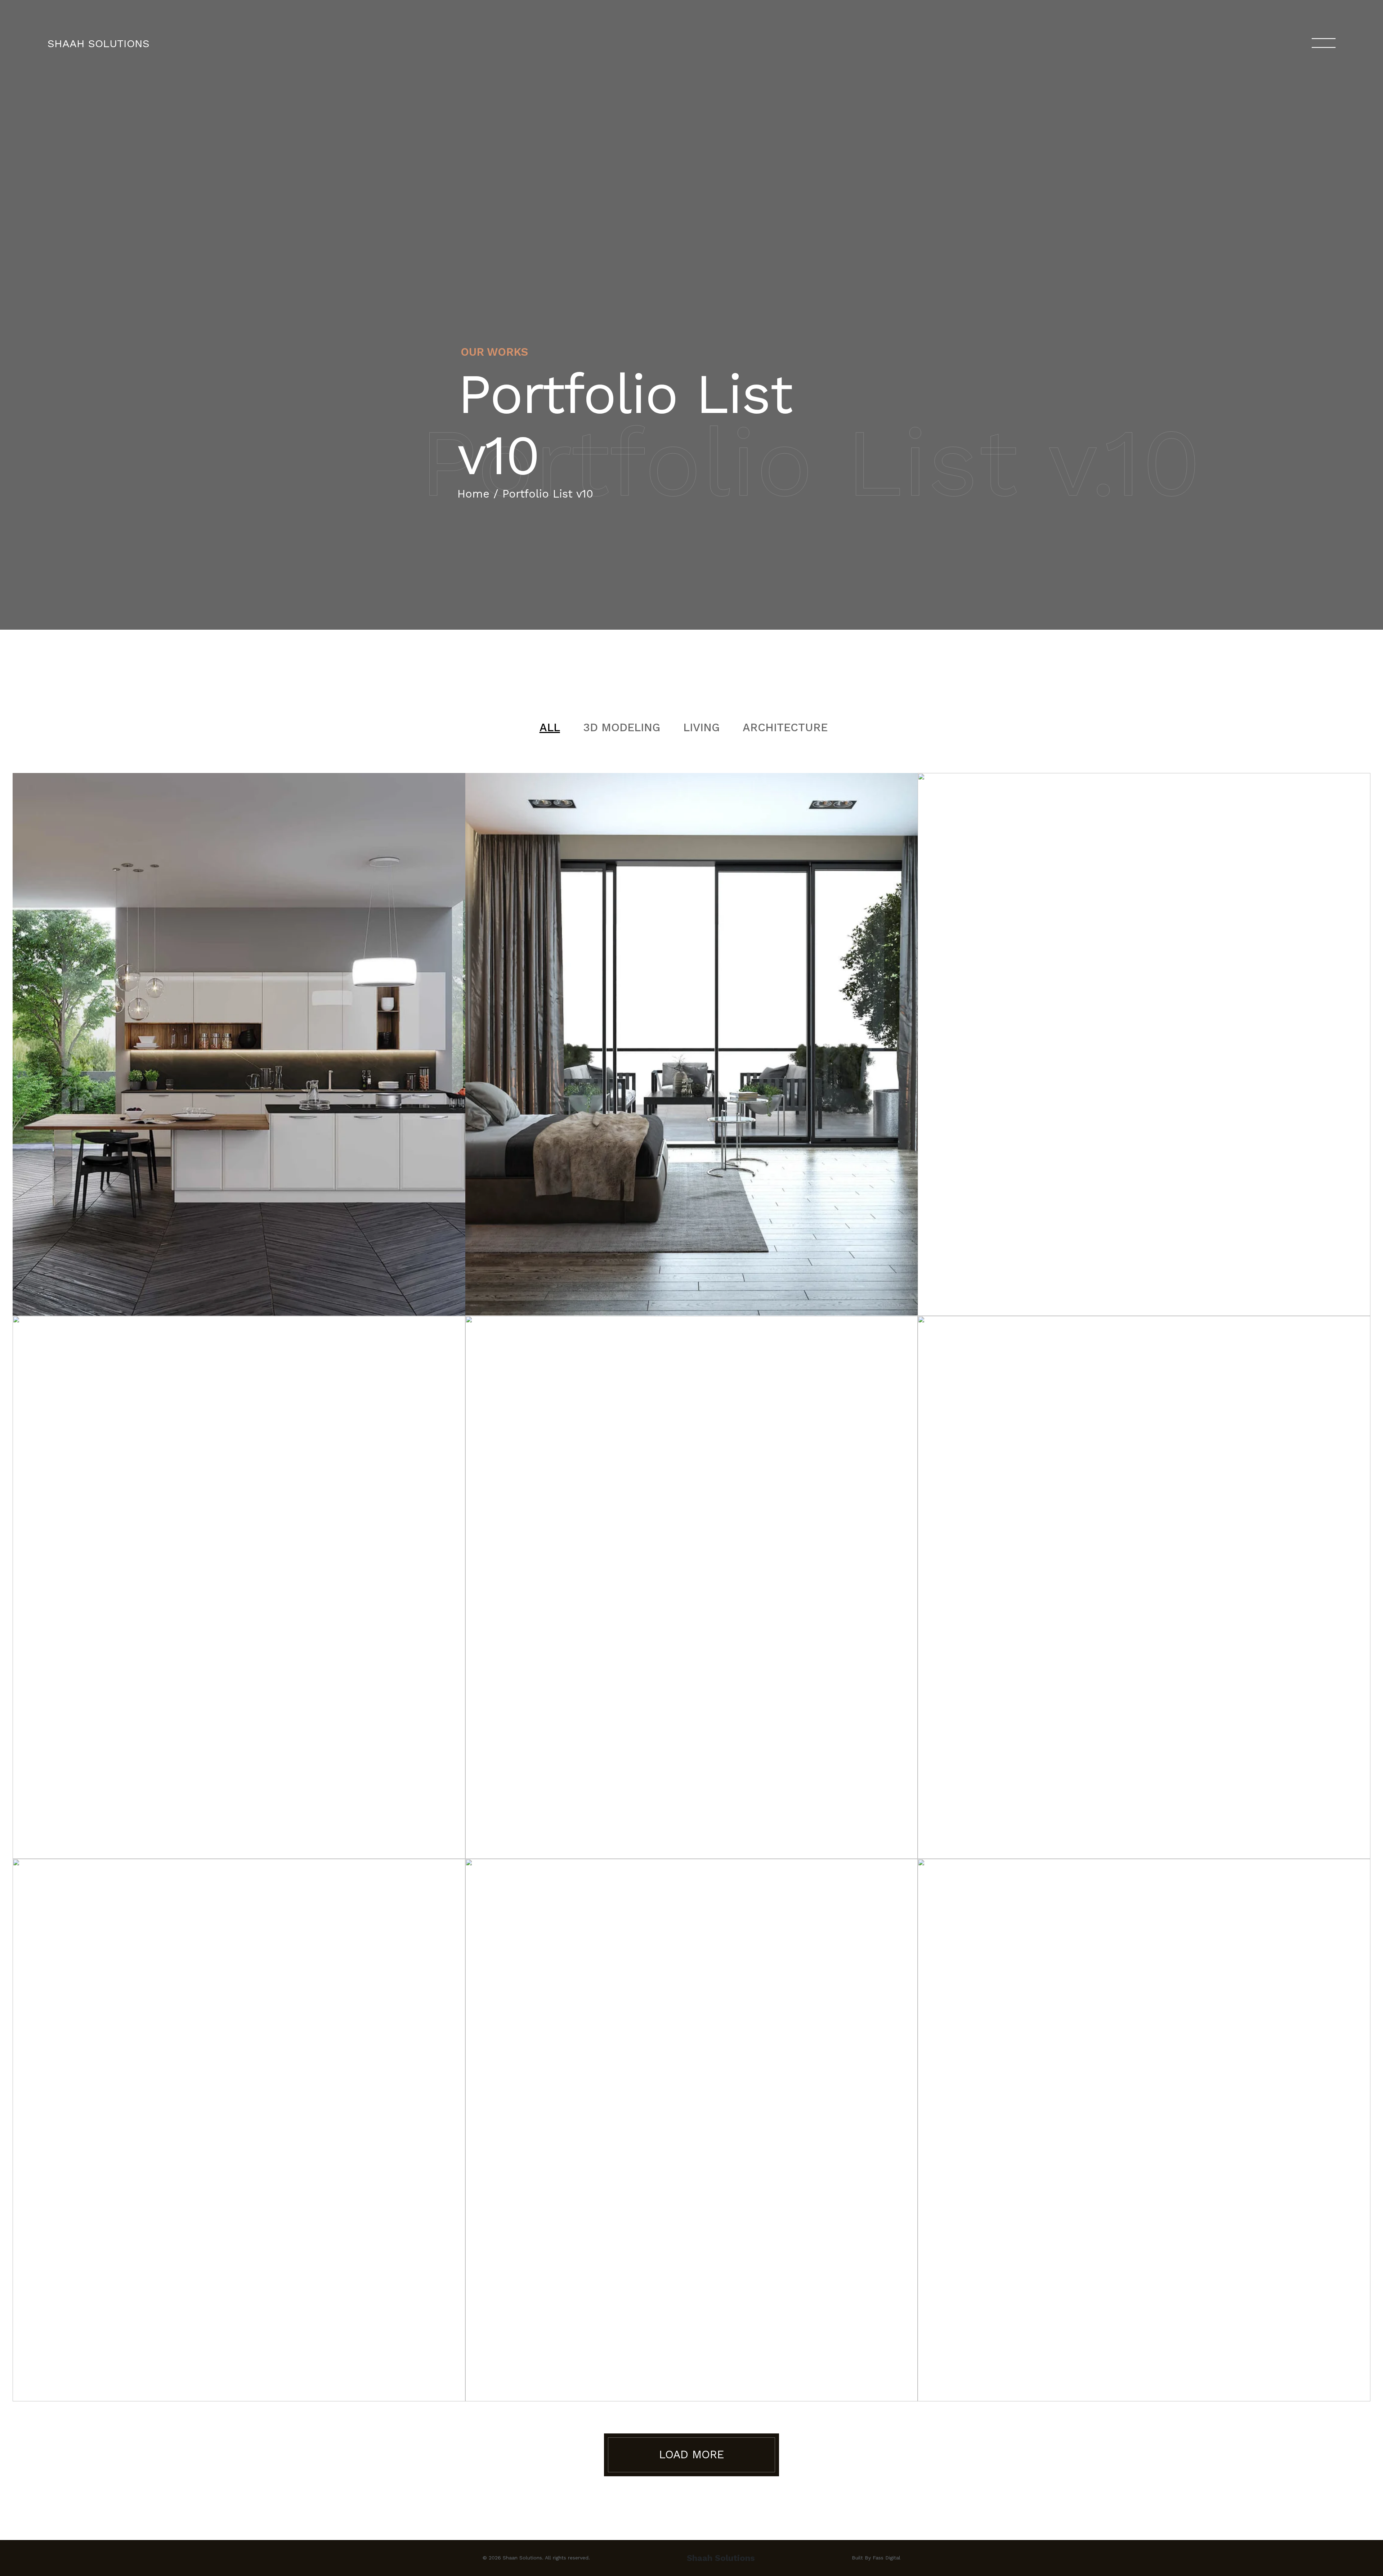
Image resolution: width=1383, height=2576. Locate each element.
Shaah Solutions (99, 43)
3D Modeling (622, 727)
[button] (691, 2455)
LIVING (701, 727)
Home (473, 494)
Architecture (785, 727)
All (550, 727)
